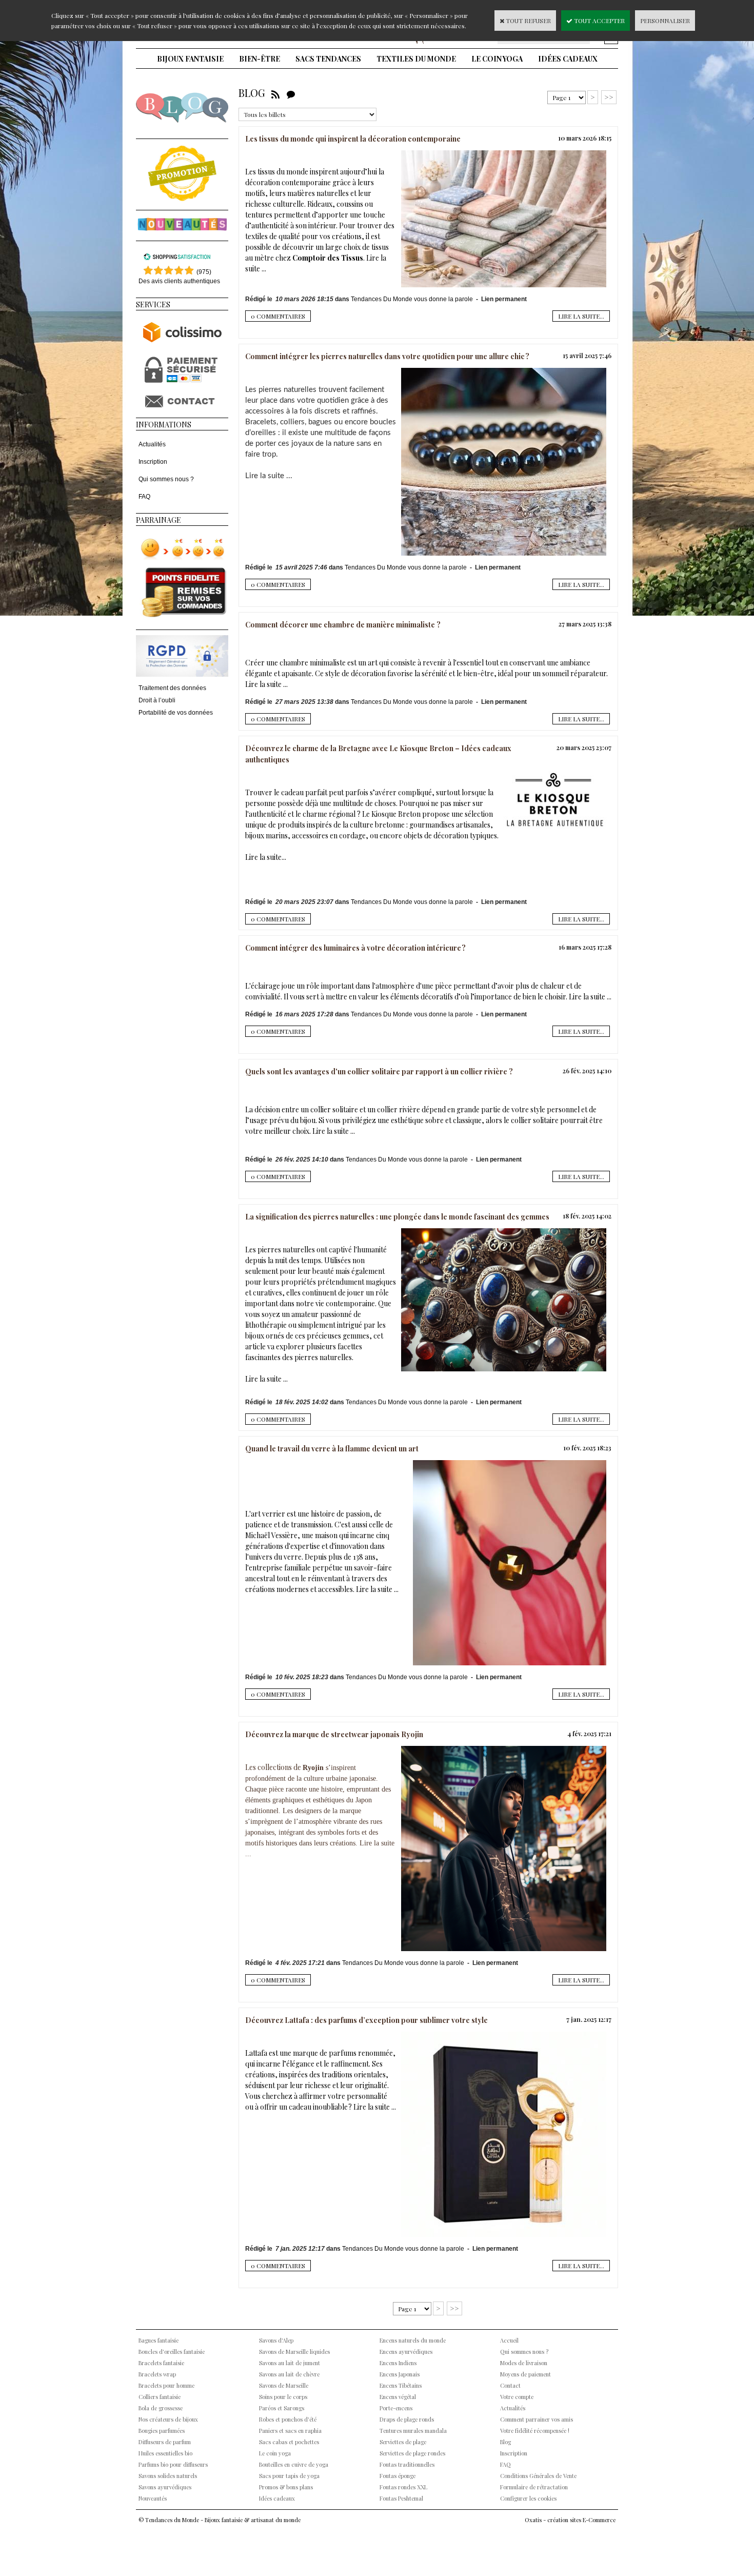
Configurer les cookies (528, 2498)
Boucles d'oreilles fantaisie (172, 2352)
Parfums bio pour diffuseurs (173, 2464)
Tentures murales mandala (413, 2431)
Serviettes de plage (403, 2442)
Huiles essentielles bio (165, 2453)
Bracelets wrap (157, 2374)
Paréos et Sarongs (282, 2408)
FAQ (144, 497)
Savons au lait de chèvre (289, 2374)
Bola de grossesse (161, 2408)
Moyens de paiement (525, 2374)
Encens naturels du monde (413, 2340)
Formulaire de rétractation (534, 2487)
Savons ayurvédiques (165, 2487)
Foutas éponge (398, 2476)
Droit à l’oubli (157, 700)
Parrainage (158, 520)
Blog (505, 2442)
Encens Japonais (400, 2374)
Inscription (153, 462)
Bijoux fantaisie (190, 59)
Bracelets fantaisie (161, 2363)
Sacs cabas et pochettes (289, 2442)
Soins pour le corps (283, 2397)
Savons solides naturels (168, 2476)
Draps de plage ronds (407, 2419)
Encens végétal (398, 2397)
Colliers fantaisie (160, 2397)
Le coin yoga (497, 59)
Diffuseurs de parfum (165, 2442)
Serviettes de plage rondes (412, 2453)
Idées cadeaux (568, 59)
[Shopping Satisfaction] (177, 259)
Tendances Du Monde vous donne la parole (413, 299)
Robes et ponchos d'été (288, 2419)
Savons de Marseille (284, 2385)
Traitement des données (172, 688)
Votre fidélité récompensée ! (535, 2431)
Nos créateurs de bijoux (168, 2419)
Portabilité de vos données (176, 713)
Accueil (509, 2340)
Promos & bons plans (286, 2487)
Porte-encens (396, 2408)
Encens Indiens (398, 2363)
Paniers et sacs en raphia (290, 2431)
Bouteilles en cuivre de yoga (294, 2464)
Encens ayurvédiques (406, 2352)
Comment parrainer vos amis (537, 2419)
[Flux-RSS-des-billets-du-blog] (275, 93)
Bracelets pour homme (166, 2385)
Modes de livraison (524, 2363)
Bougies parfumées (162, 2431)
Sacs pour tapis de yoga (289, 2476)
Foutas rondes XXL (403, 2487)
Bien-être (260, 59)
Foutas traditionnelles (407, 2464)
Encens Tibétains (401, 2385)
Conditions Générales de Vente (538, 2476)
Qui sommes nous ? (166, 479)
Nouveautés (153, 2498)
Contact (510, 2385)
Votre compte (517, 2397)
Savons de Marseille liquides (294, 2352)
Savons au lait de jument (290, 2363)
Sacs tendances (328, 59)
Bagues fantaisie (158, 2340)
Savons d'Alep (276, 2340)
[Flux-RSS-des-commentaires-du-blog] (291, 93)
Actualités (152, 444)
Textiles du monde (416, 59)
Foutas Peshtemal (401, 2498)
